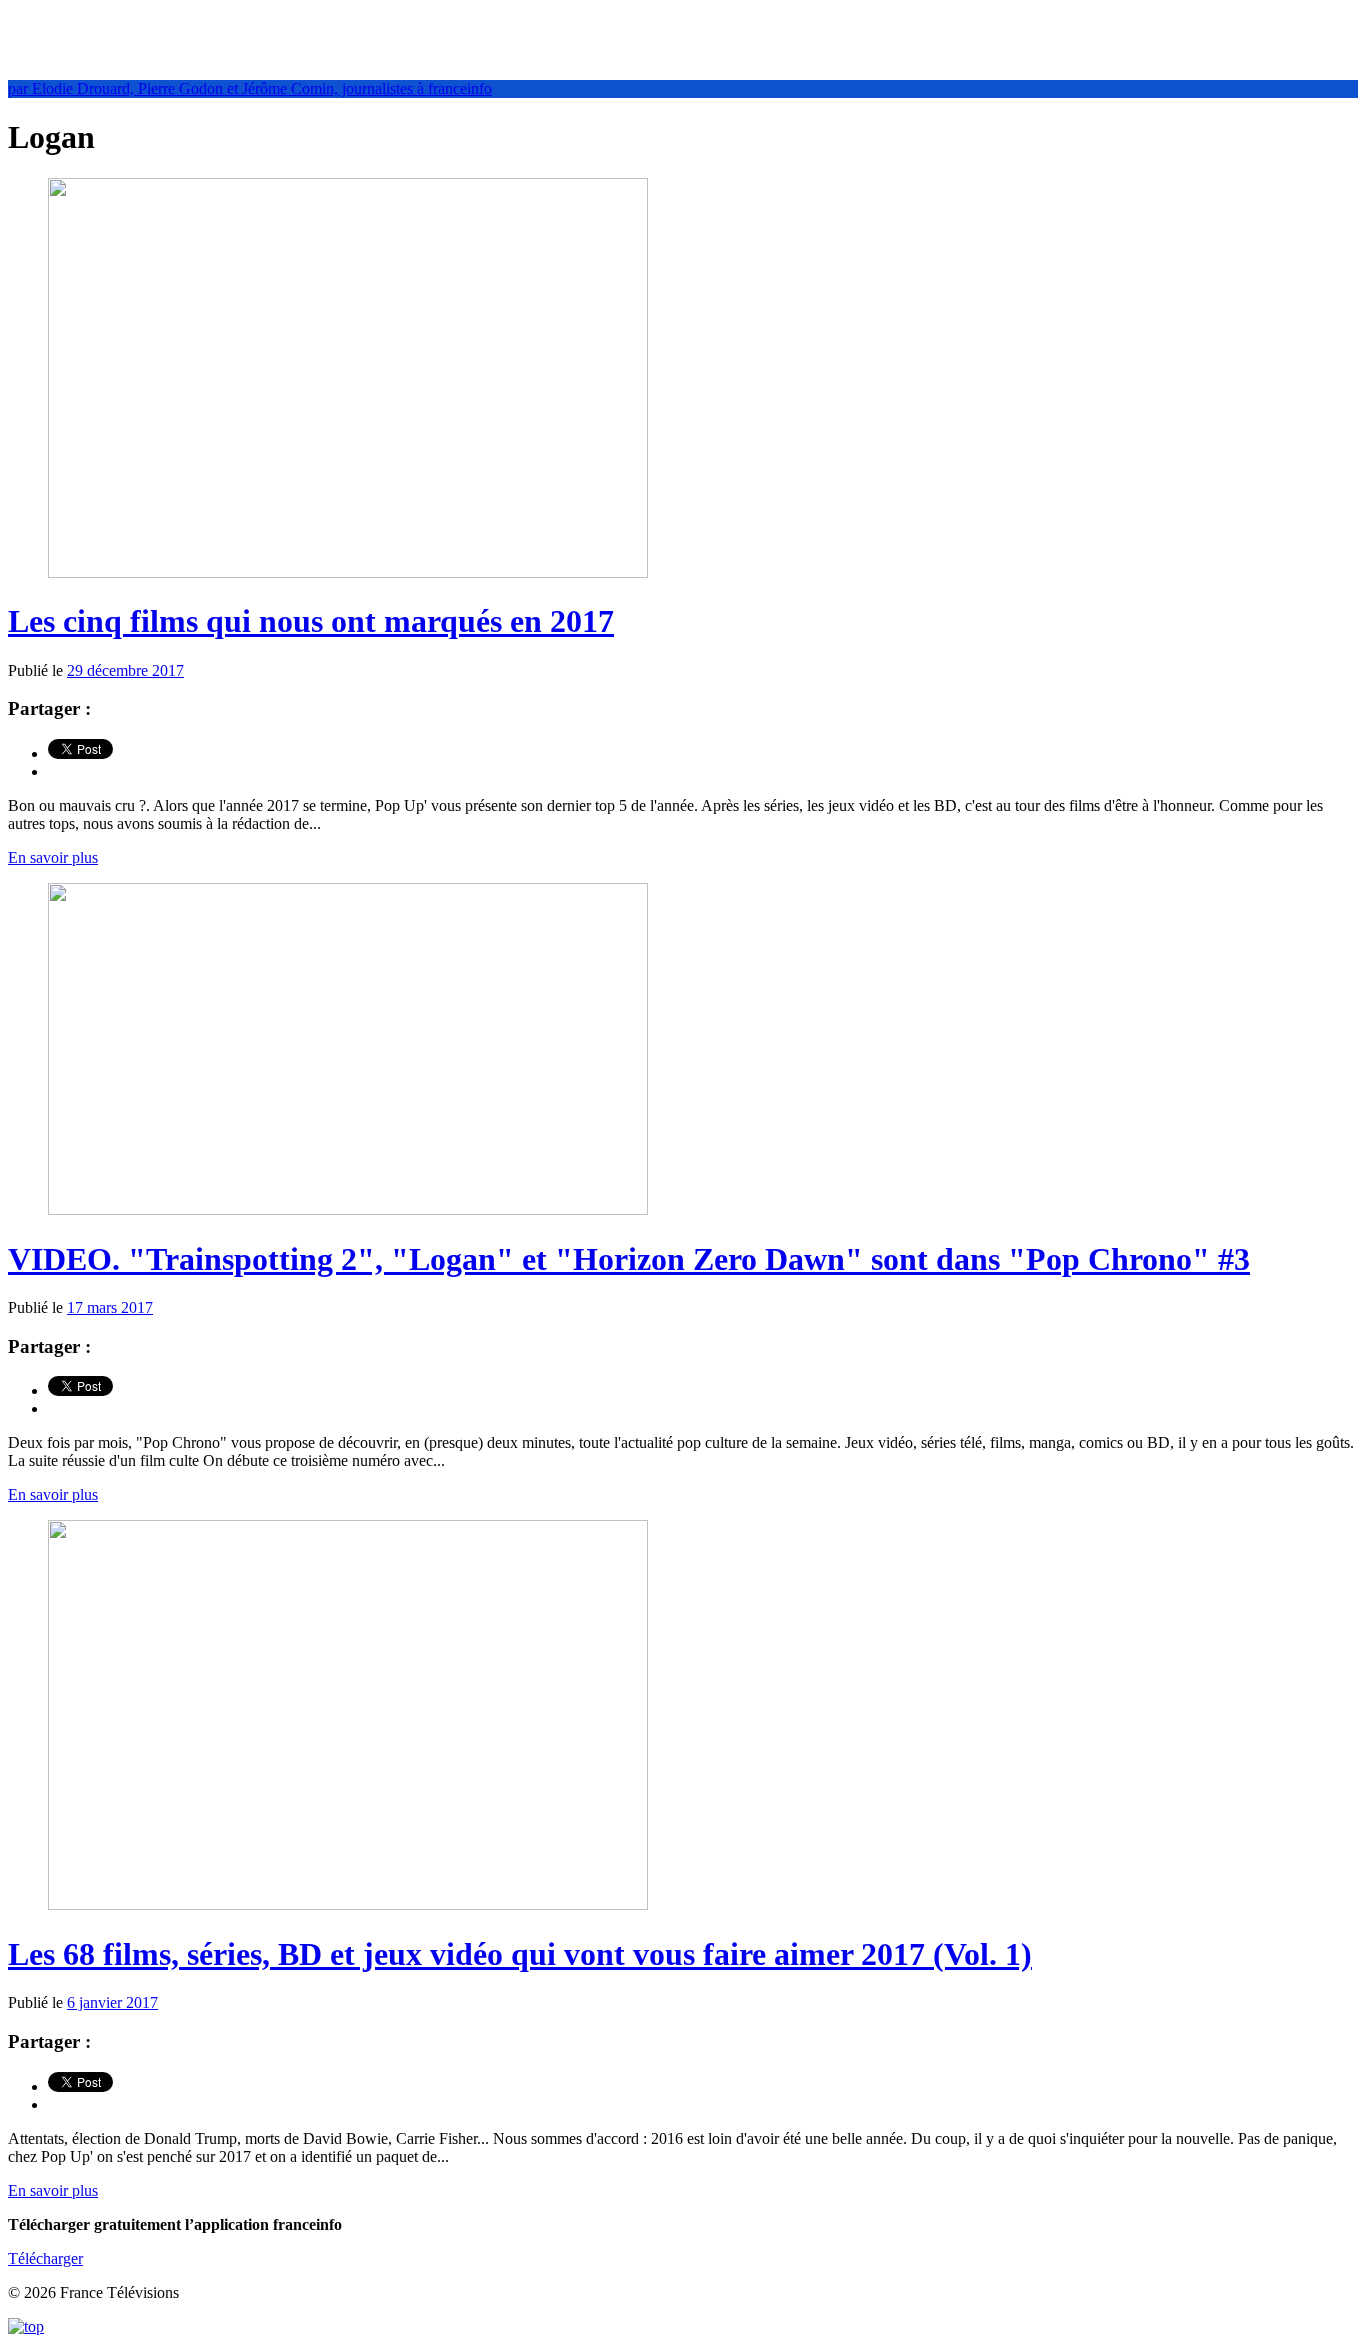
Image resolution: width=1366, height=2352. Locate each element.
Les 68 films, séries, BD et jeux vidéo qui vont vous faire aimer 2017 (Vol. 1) (520, 1954)
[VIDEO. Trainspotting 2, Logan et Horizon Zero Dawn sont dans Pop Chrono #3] (348, 1209)
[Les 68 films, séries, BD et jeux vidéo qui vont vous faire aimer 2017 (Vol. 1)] (348, 1904)
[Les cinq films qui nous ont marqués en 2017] (348, 572)
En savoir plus (53, 857)
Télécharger (45, 2258)
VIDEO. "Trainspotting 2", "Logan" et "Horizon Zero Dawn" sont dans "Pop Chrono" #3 (629, 1259)
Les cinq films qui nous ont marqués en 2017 (311, 621)
